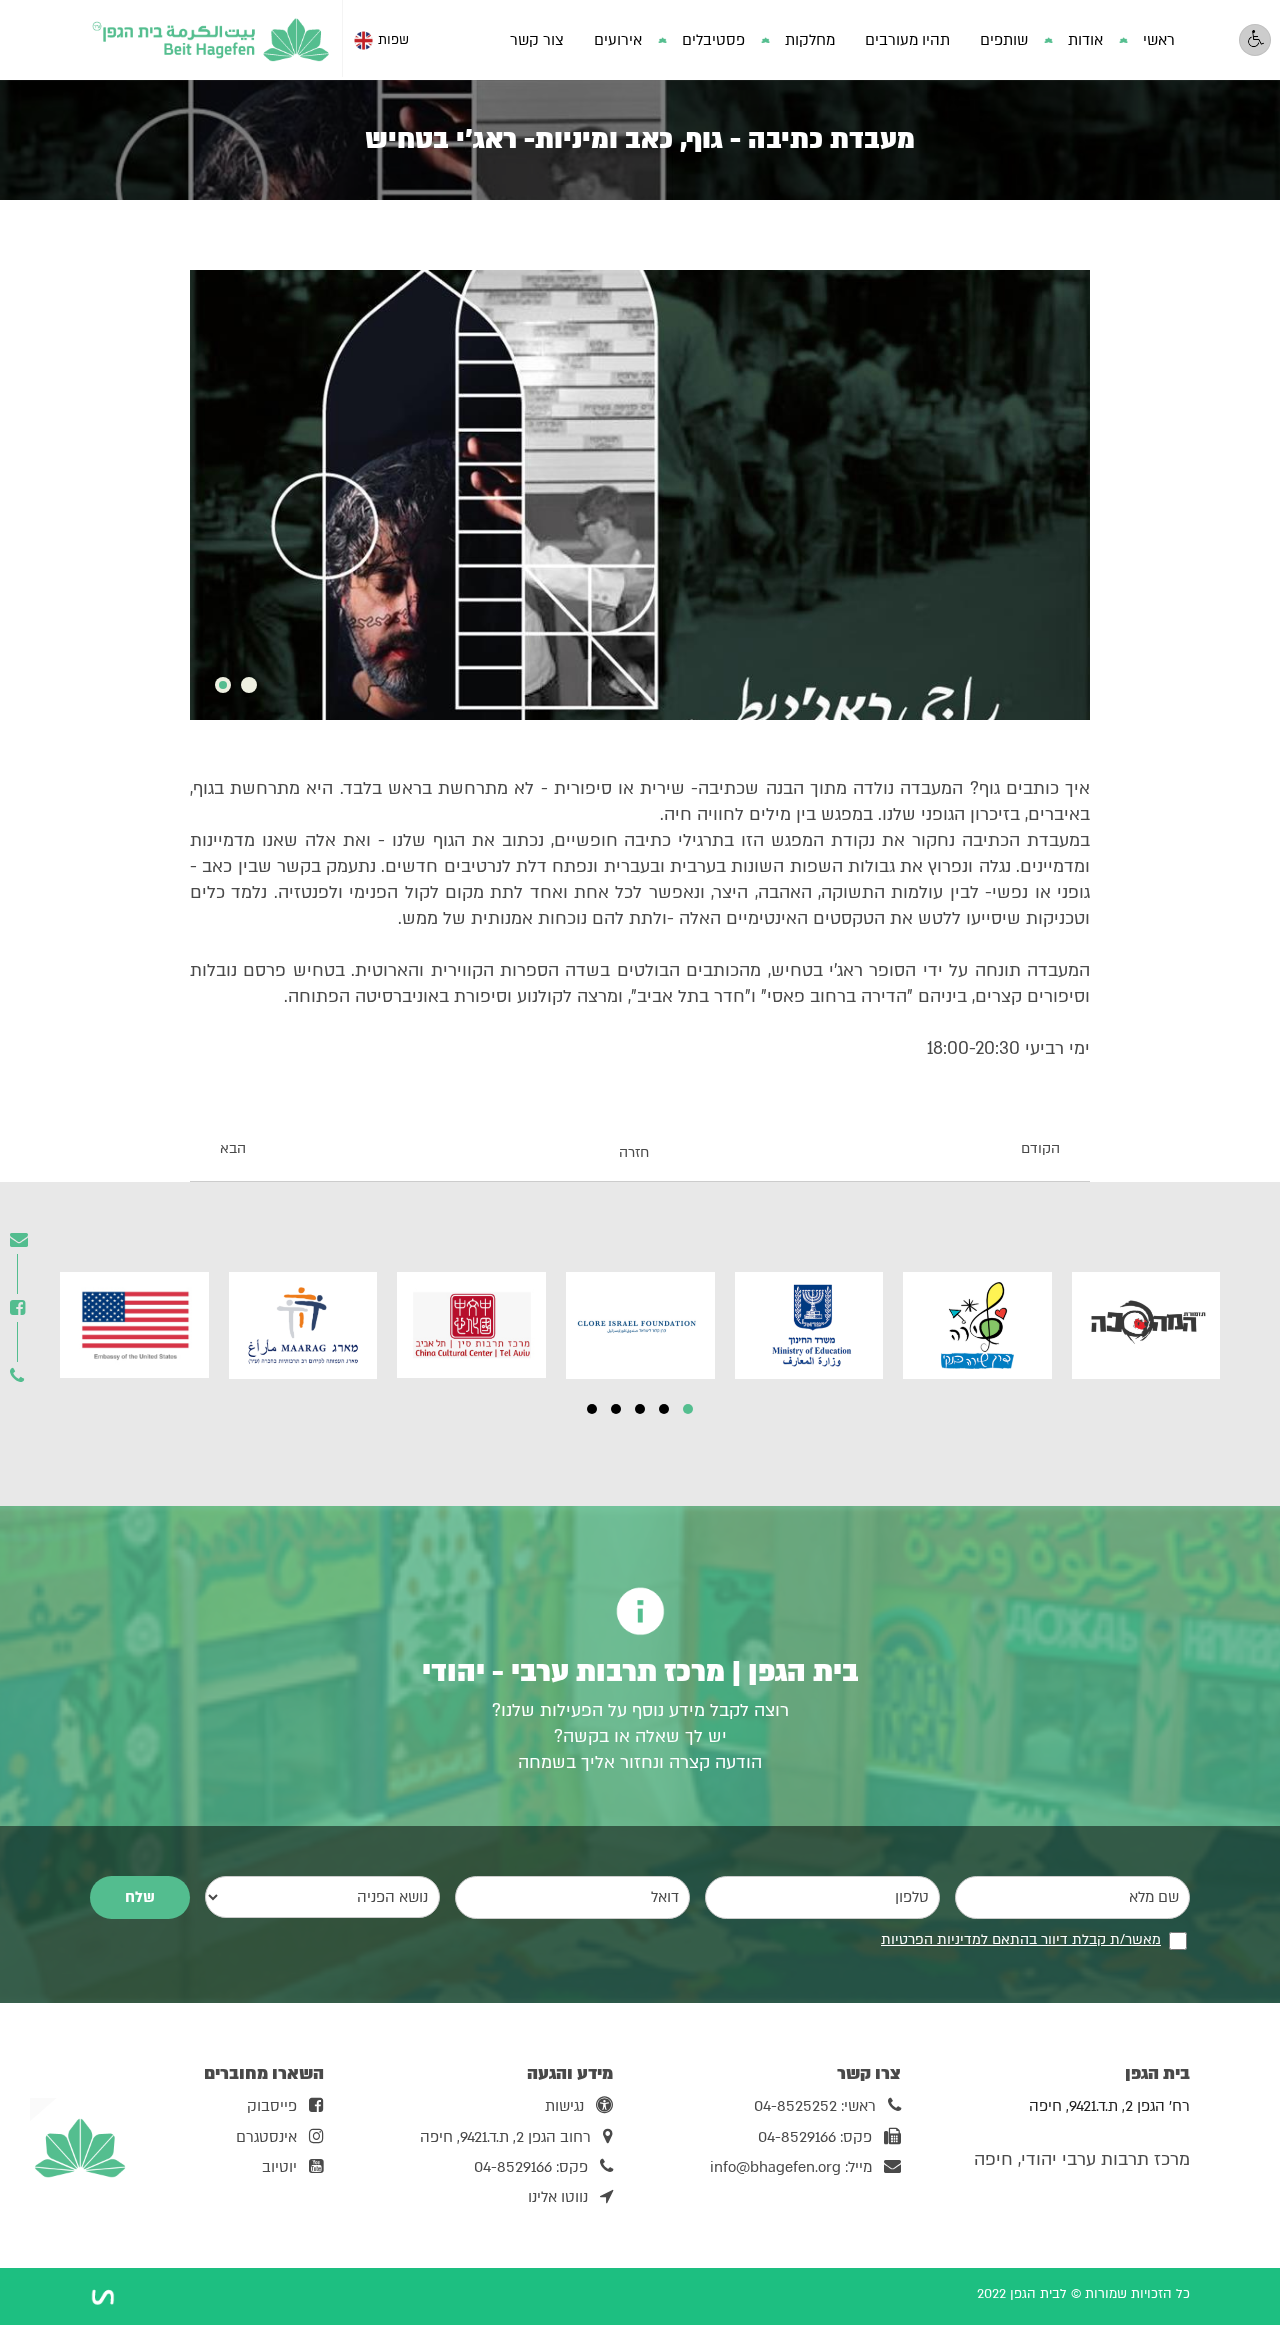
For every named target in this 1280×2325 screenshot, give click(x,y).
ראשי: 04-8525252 (815, 2106)
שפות (393, 40)
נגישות (564, 2106)
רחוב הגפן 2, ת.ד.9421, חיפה (505, 2137)
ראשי (1159, 40)
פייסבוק (272, 2106)
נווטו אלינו (558, 2197)
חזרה (634, 1152)
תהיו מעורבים (907, 40)
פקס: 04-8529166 (815, 2137)
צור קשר (537, 40)
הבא (233, 1149)
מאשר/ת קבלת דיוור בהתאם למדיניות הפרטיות (1021, 1939)
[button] (688, 1409)
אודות (1085, 40)
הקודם (1040, 1149)
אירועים (618, 40)
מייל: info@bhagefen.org (791, 2167)
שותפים (1004, 40)
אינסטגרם (266, 2137)
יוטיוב (279, 2167)
